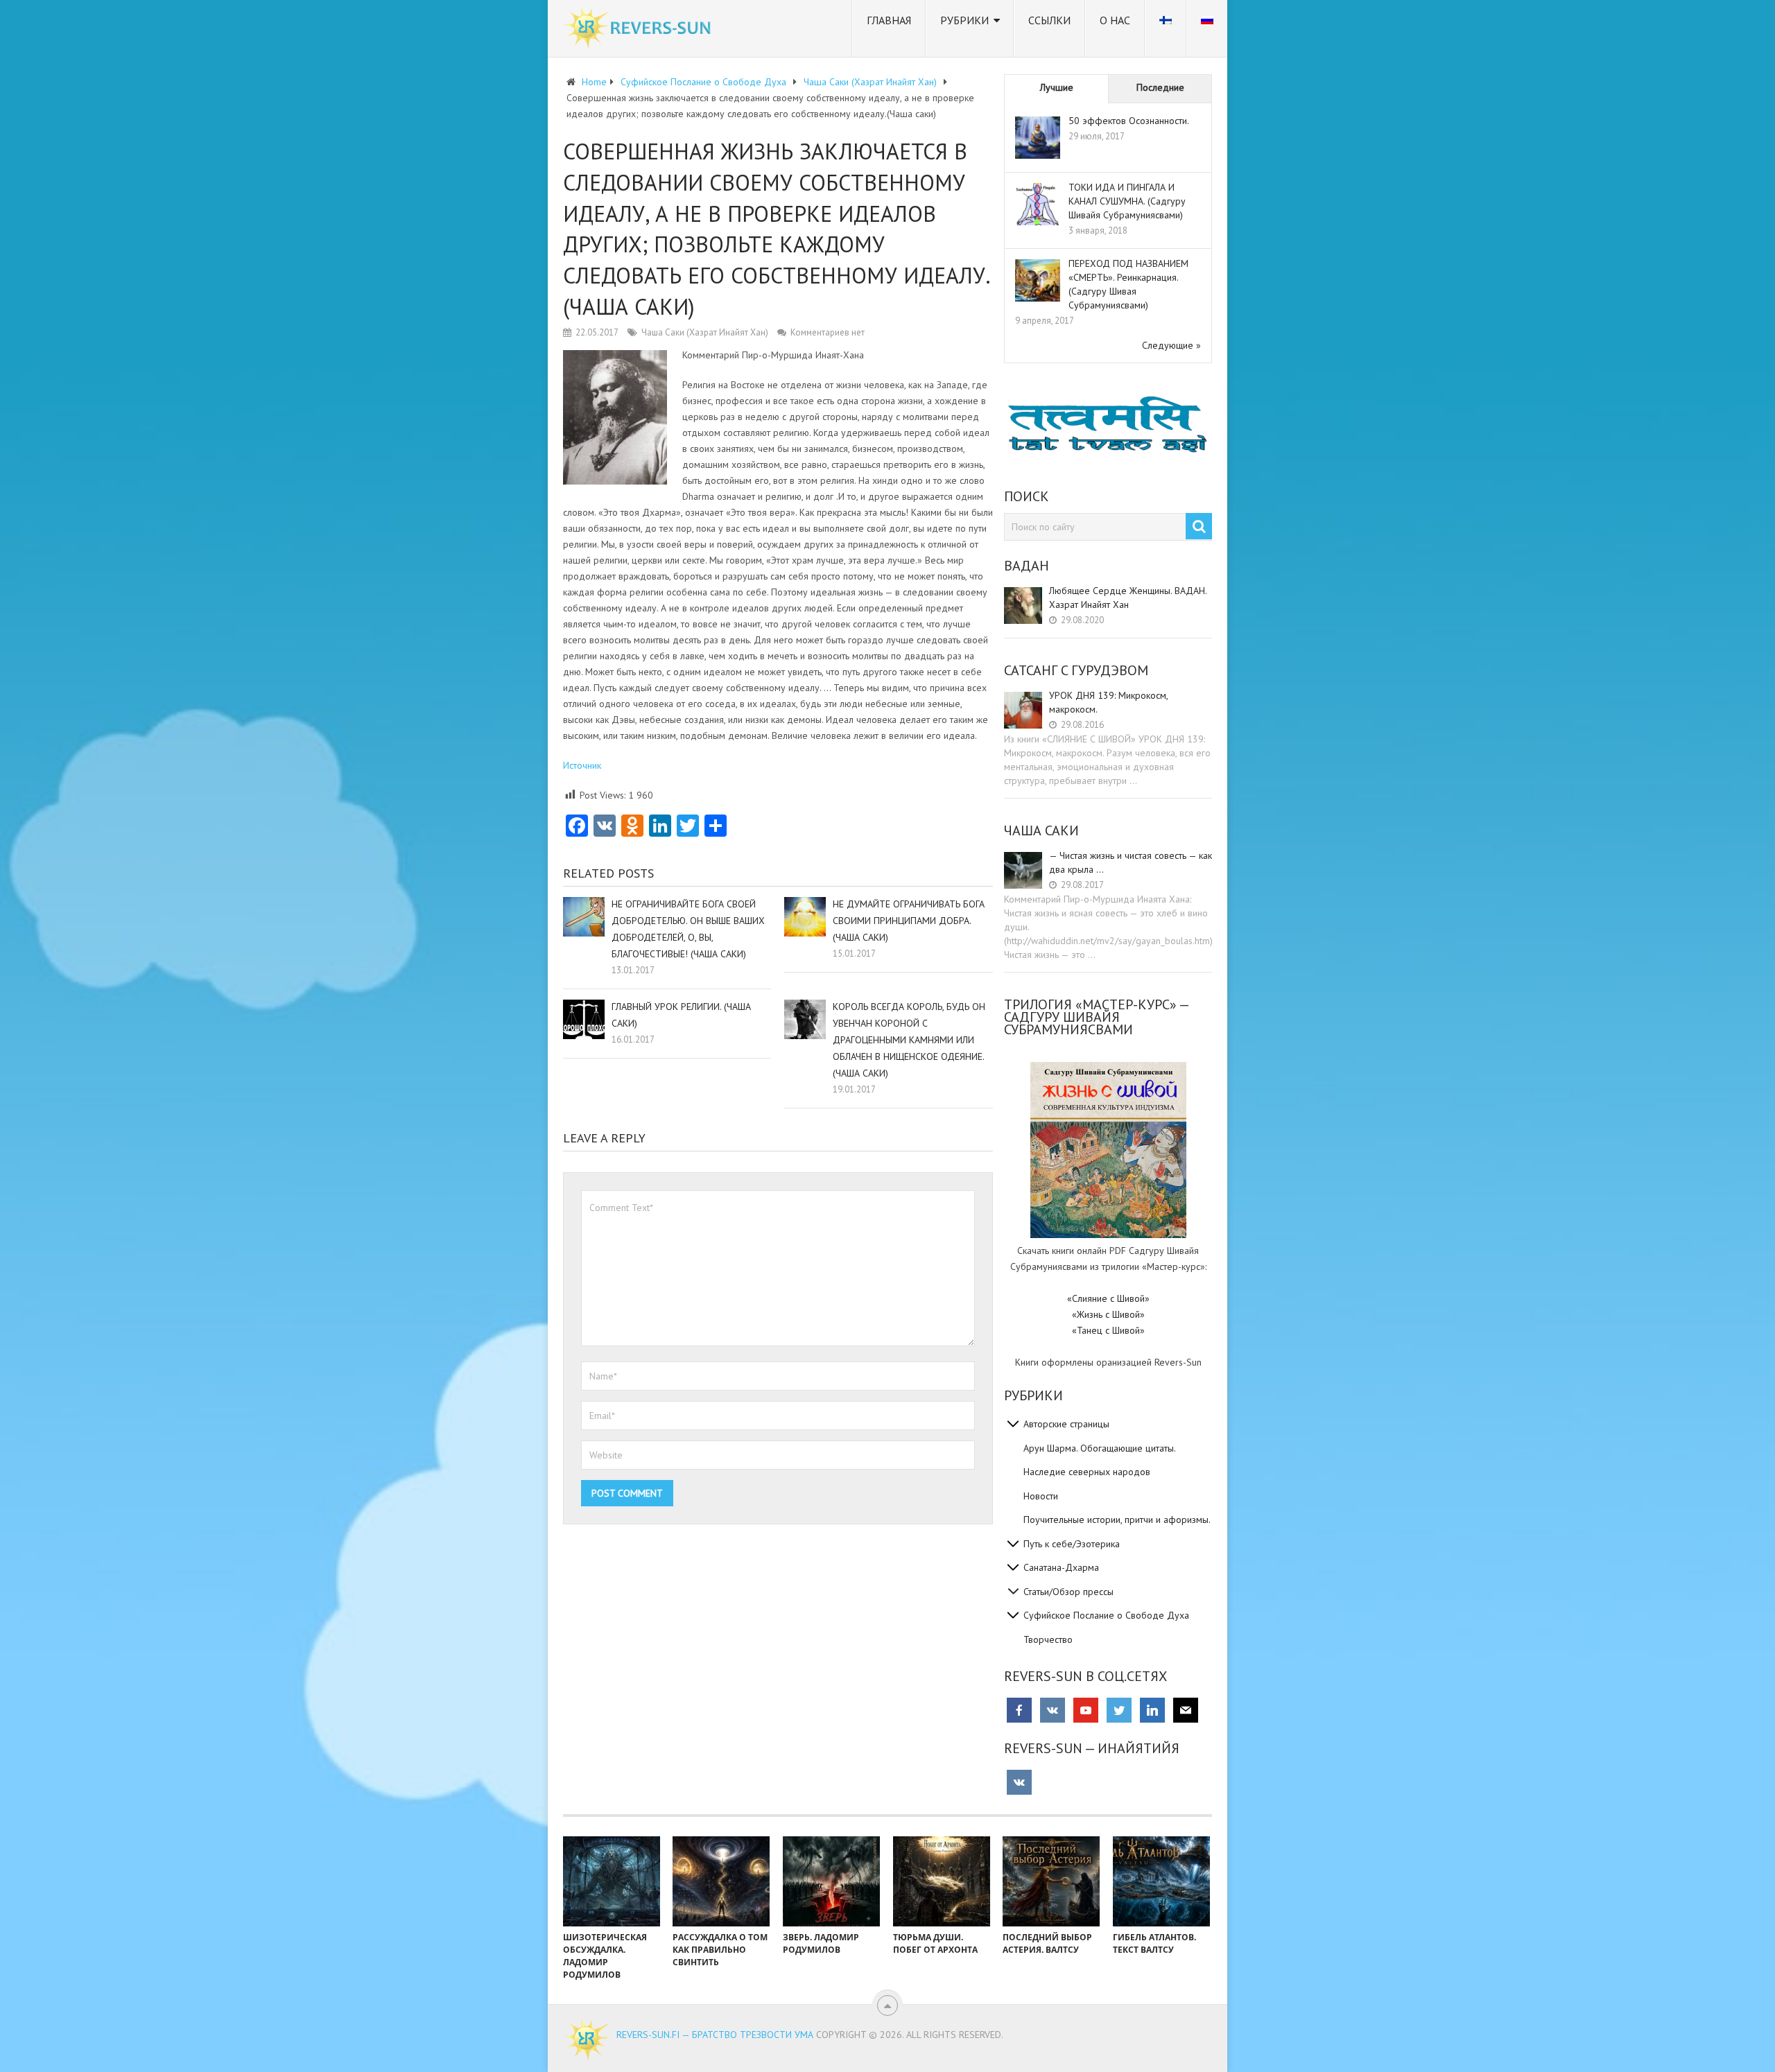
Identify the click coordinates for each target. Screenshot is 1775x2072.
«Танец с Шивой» (1108, 1330)
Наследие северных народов (1087, 1472)
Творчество (1048, 1639)
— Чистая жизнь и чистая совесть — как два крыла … (1131, 862)
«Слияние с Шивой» (1108, 1298)
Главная (889, 20)
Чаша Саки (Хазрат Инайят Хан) (705, 332)
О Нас (1115, 20)
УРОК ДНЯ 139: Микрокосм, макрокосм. (1108, 702)
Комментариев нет (828, 332)
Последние (1160, 87)
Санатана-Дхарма (1061, 1567)
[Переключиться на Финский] (1166, 28)
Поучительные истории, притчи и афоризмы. (1117, 1520)
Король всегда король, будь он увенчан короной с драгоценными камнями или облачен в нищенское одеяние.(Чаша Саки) (909, 1040)
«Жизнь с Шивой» (1108, 1314)
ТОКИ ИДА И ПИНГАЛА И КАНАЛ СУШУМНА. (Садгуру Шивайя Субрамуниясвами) (1127, 201)
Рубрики (964, 20)
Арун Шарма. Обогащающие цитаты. (1100, 1448)
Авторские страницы (1066, 1424)
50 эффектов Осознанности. (1129, 121)
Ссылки (1049, 20)
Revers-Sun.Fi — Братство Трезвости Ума (715, 2035)
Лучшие (1057, 87)
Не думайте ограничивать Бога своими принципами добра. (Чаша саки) (909, 921)
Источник (582, 765)
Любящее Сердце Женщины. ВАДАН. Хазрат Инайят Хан (1128, 598)
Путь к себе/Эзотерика (1072, 1544)
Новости (1041, 1496)
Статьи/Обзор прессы (1068, 1592)
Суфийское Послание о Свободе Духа (1106, 1615)
